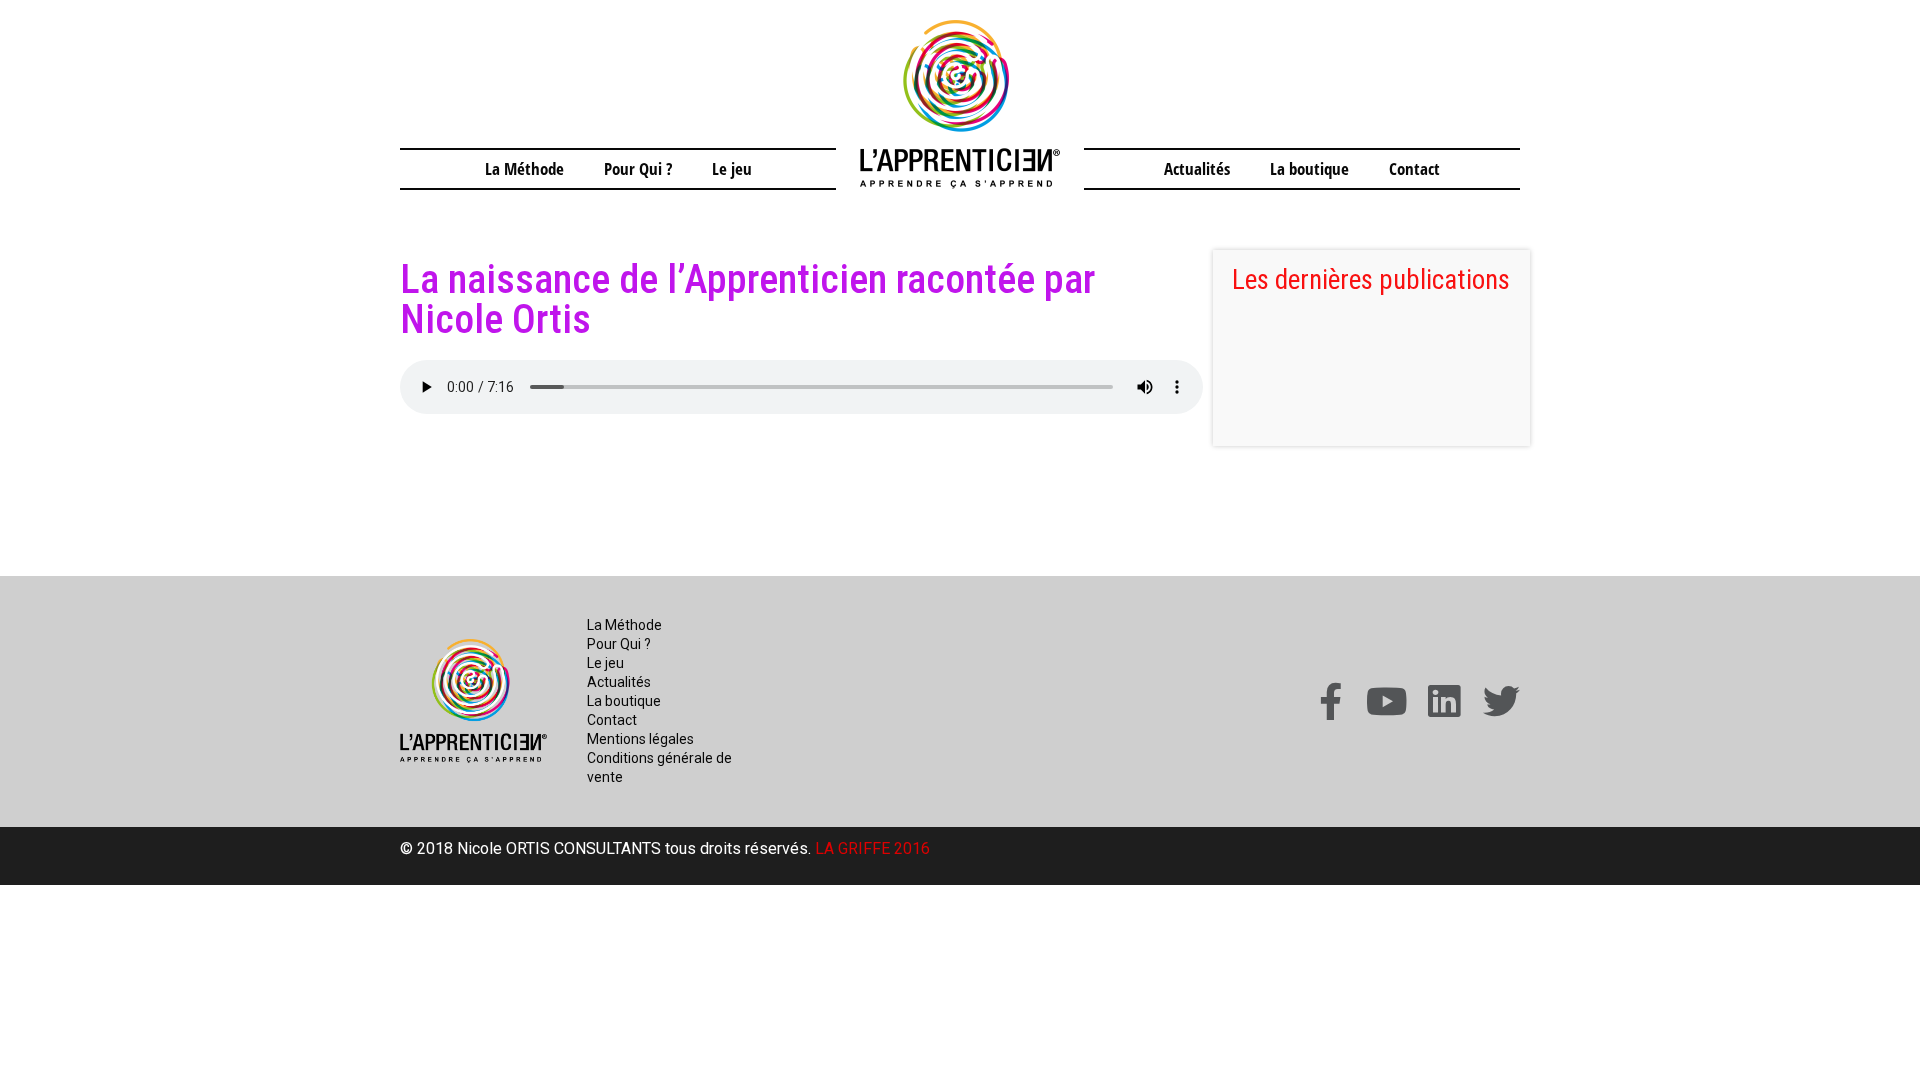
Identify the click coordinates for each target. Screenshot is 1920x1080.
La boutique (1309, 168)
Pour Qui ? (638, 168)
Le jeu (732, 168)
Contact (1414, 168)
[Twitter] (1501, 701)
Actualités (1197, 168)
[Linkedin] (1444, 701)
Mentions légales (640, 739)
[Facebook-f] (1330, 701)
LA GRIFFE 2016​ (872, 848)
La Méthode (524, 168)
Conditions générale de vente (659, 767)
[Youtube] (1387, 701)
